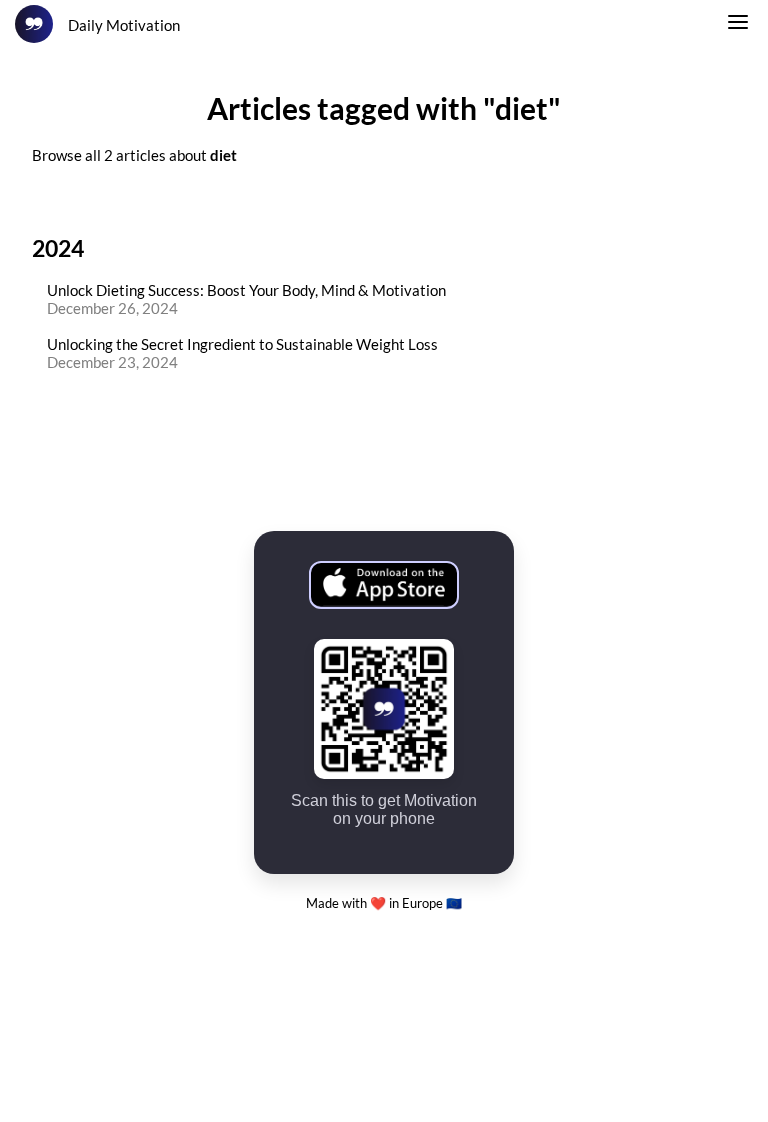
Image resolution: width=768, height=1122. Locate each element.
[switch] (738, 25)
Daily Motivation (124, 25)
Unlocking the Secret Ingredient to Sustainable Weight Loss (242, 344)
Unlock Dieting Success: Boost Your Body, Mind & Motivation (246, 290)
